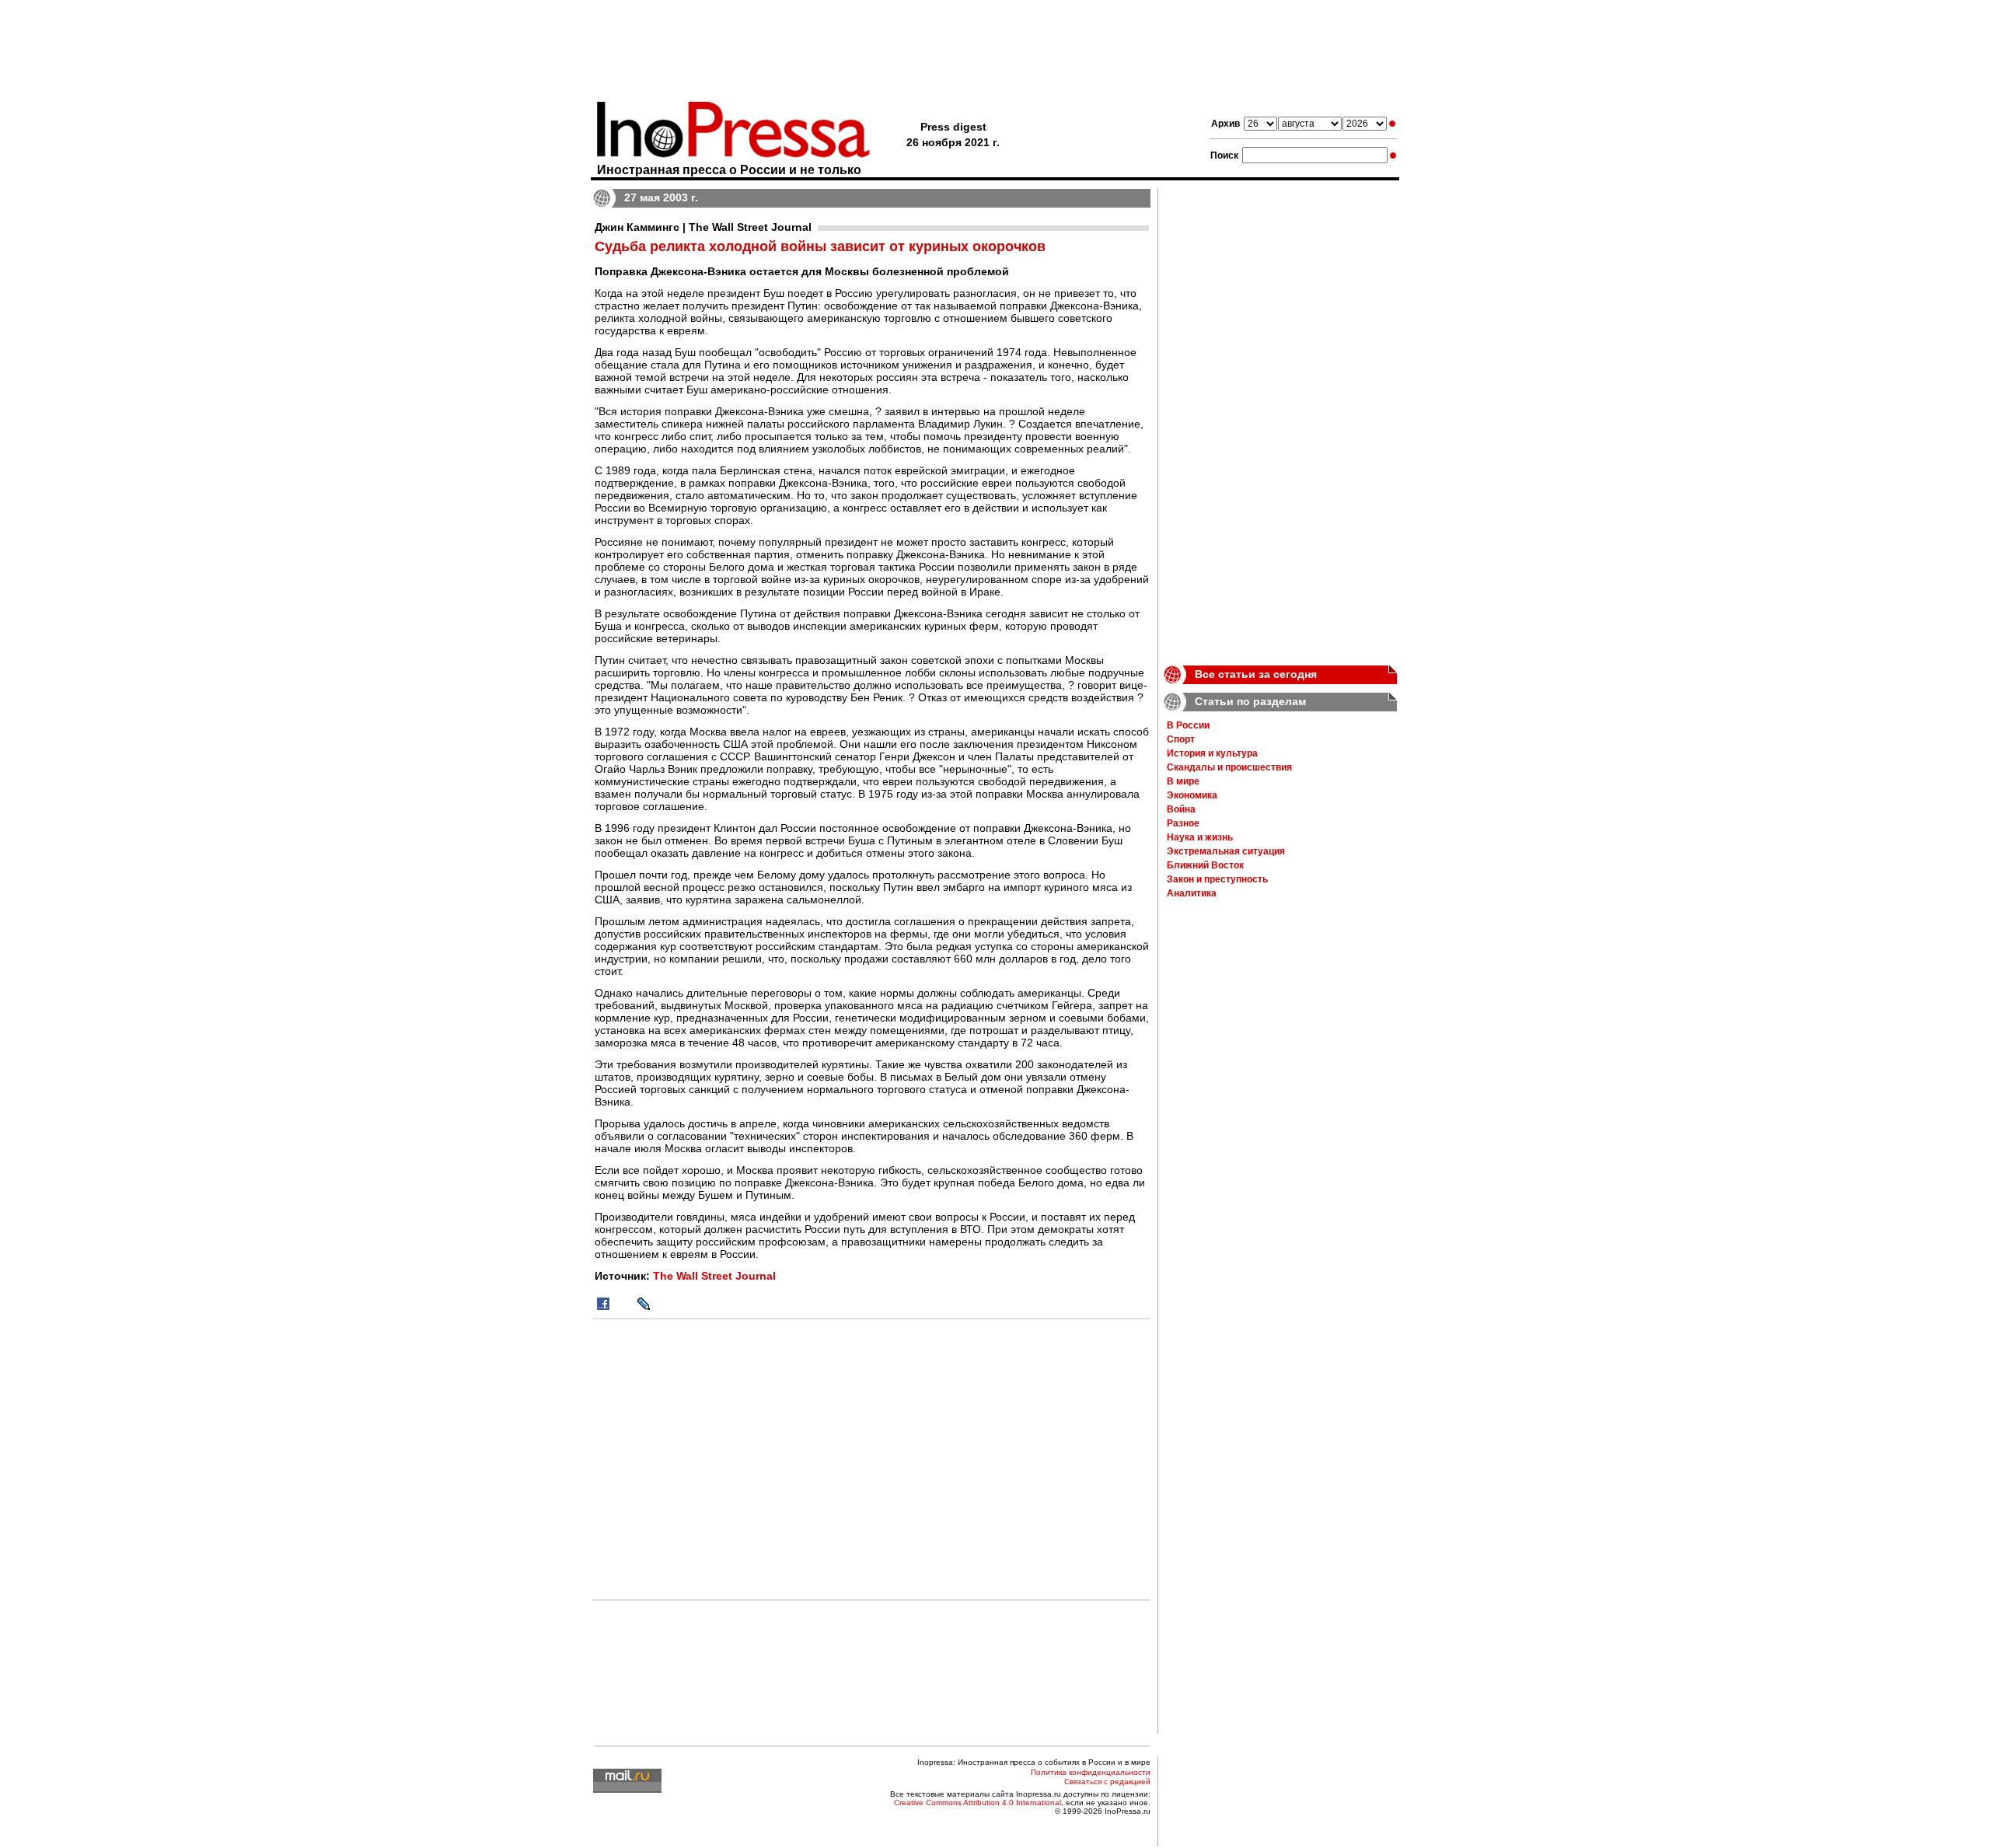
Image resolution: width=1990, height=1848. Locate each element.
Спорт (1181, 739)
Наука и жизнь (1200, 837)
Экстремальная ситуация (1226, 851)
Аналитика (1192, 893)
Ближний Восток (1205, 865)
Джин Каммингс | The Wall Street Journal (703, 227)
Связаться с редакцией (1107, 1782)
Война (1181, 809)
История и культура (1212, 753)
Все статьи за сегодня (1256, 674)
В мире (1183, 781)
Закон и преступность (1217, 879)
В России (1188, 725)
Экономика (1192, 795)
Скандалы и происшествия (1229, 767)
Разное (1183, 823)
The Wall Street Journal (714, 1276)
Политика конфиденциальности (1091, 1772)
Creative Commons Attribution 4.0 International (978, 1803)
